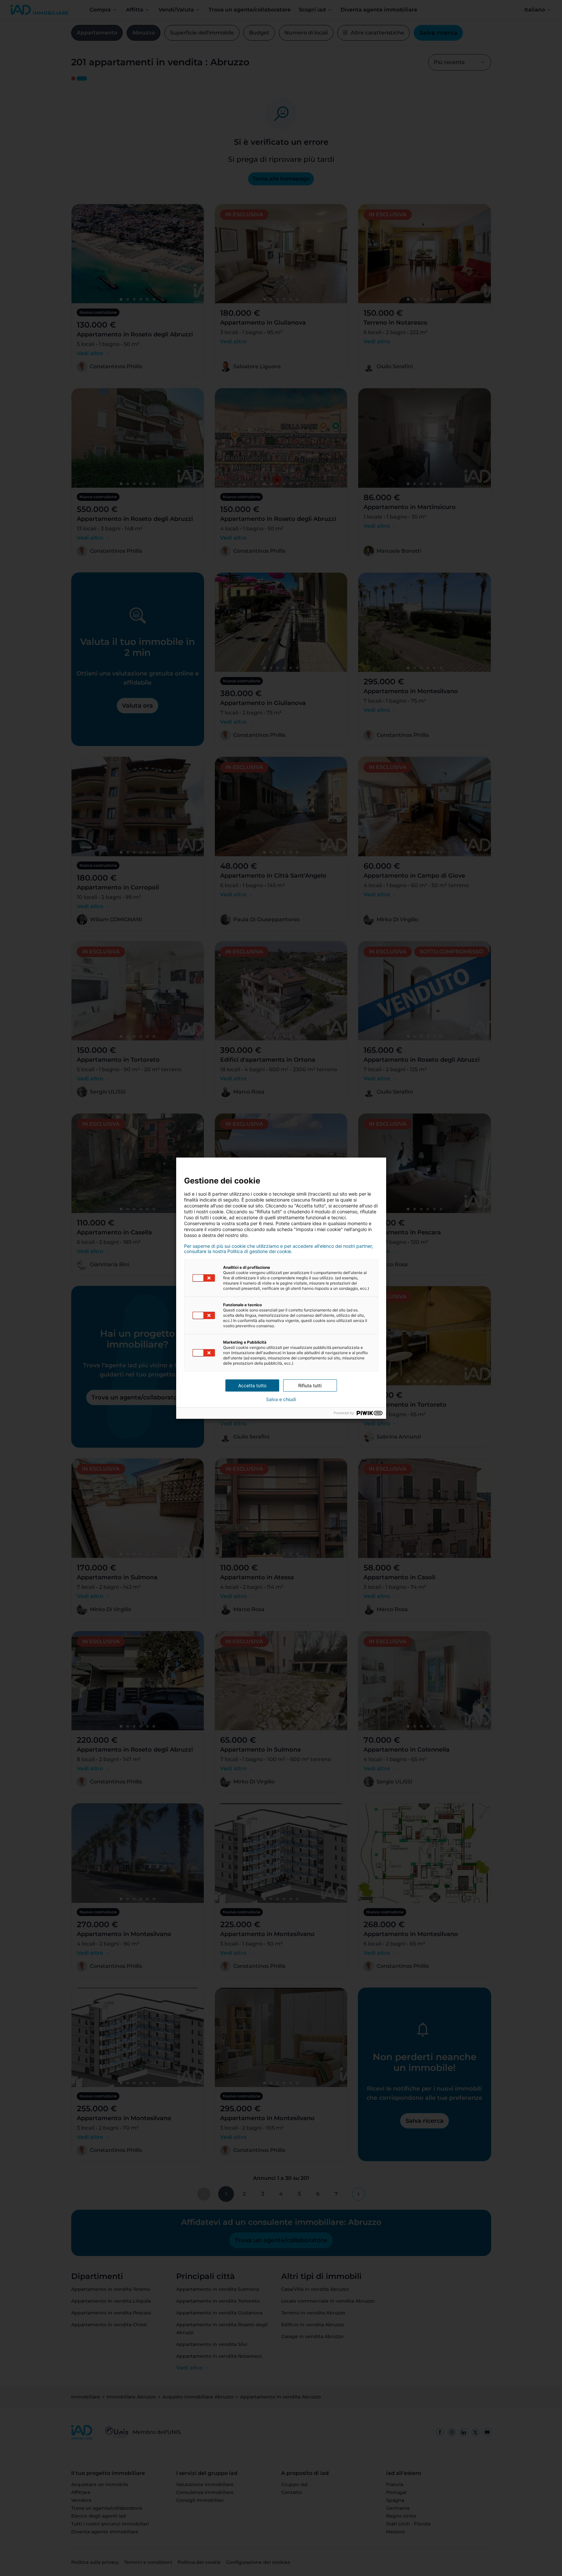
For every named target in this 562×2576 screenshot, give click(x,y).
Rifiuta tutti (310, 1385)
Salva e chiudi (281, 1399)
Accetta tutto (252, 1385)
